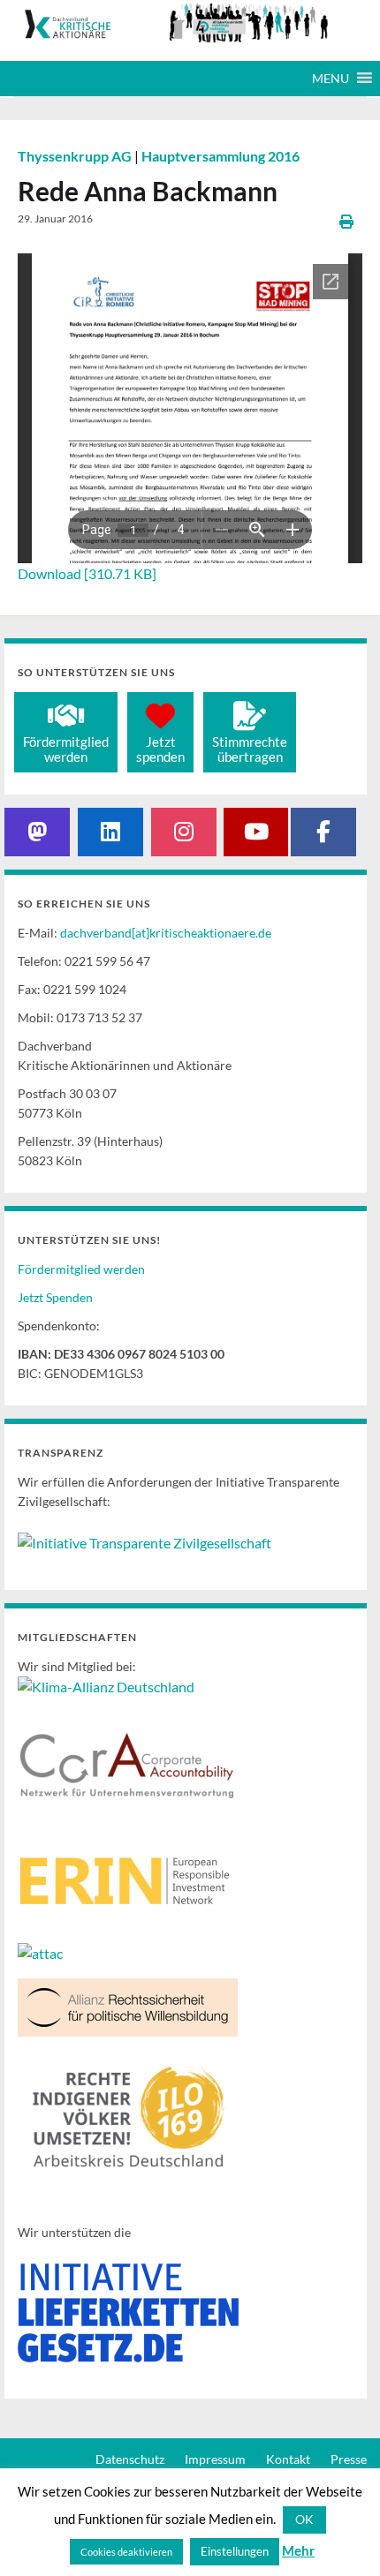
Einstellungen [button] (235, 2551)
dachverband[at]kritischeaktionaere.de (166, 933)
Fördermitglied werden (81, 1269)
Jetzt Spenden (55, 1297)
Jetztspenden (160, 749)
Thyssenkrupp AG (76, 156)
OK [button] (304, 2519)
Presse (349, 2459)
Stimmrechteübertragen (250, 749)
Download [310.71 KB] (87, 573)
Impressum (215, 2459)
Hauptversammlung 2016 (220, 156)
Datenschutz (130, 2459)
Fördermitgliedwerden (66, 749)
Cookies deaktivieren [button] (126, 2552)
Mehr (298, 2550)
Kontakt (288, 2459)
